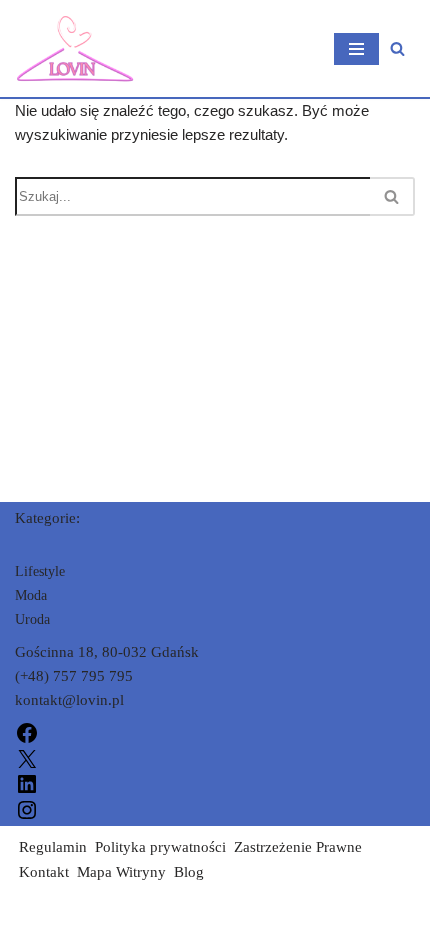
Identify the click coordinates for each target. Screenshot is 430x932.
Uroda (32, 619)
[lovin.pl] (75, 48)
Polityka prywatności (160, 847)
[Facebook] (27, 732)
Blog (189, 872)
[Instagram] (27, 808)
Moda (31, 595)
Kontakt (44, 872)
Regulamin (53, 847)
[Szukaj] (397, 48)
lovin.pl (39, 912)
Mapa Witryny (121, 872)
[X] (27, 757)
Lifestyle (40, 571)
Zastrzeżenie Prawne (298, 847)
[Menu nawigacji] (356, 49)
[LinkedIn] (27, 783)
